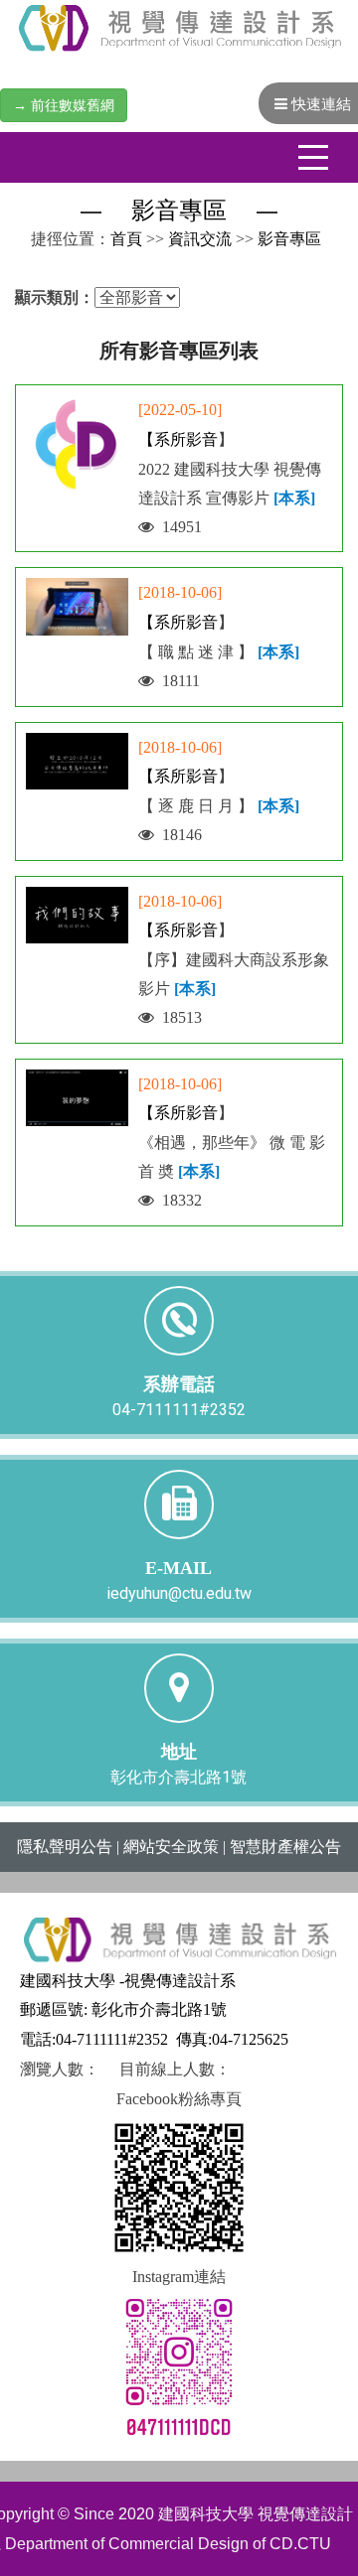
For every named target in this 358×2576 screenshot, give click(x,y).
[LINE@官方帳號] (179, 2365)
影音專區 (289, 239)
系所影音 (186, 439)
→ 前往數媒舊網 (64, 105)
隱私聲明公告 (65, 1847)
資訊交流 (200, 239)
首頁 (126, 239)
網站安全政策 (171, 1847)
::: (21, 239)
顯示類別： (55, 297)
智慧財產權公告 (285, 1847)
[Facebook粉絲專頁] (179, 2186)
